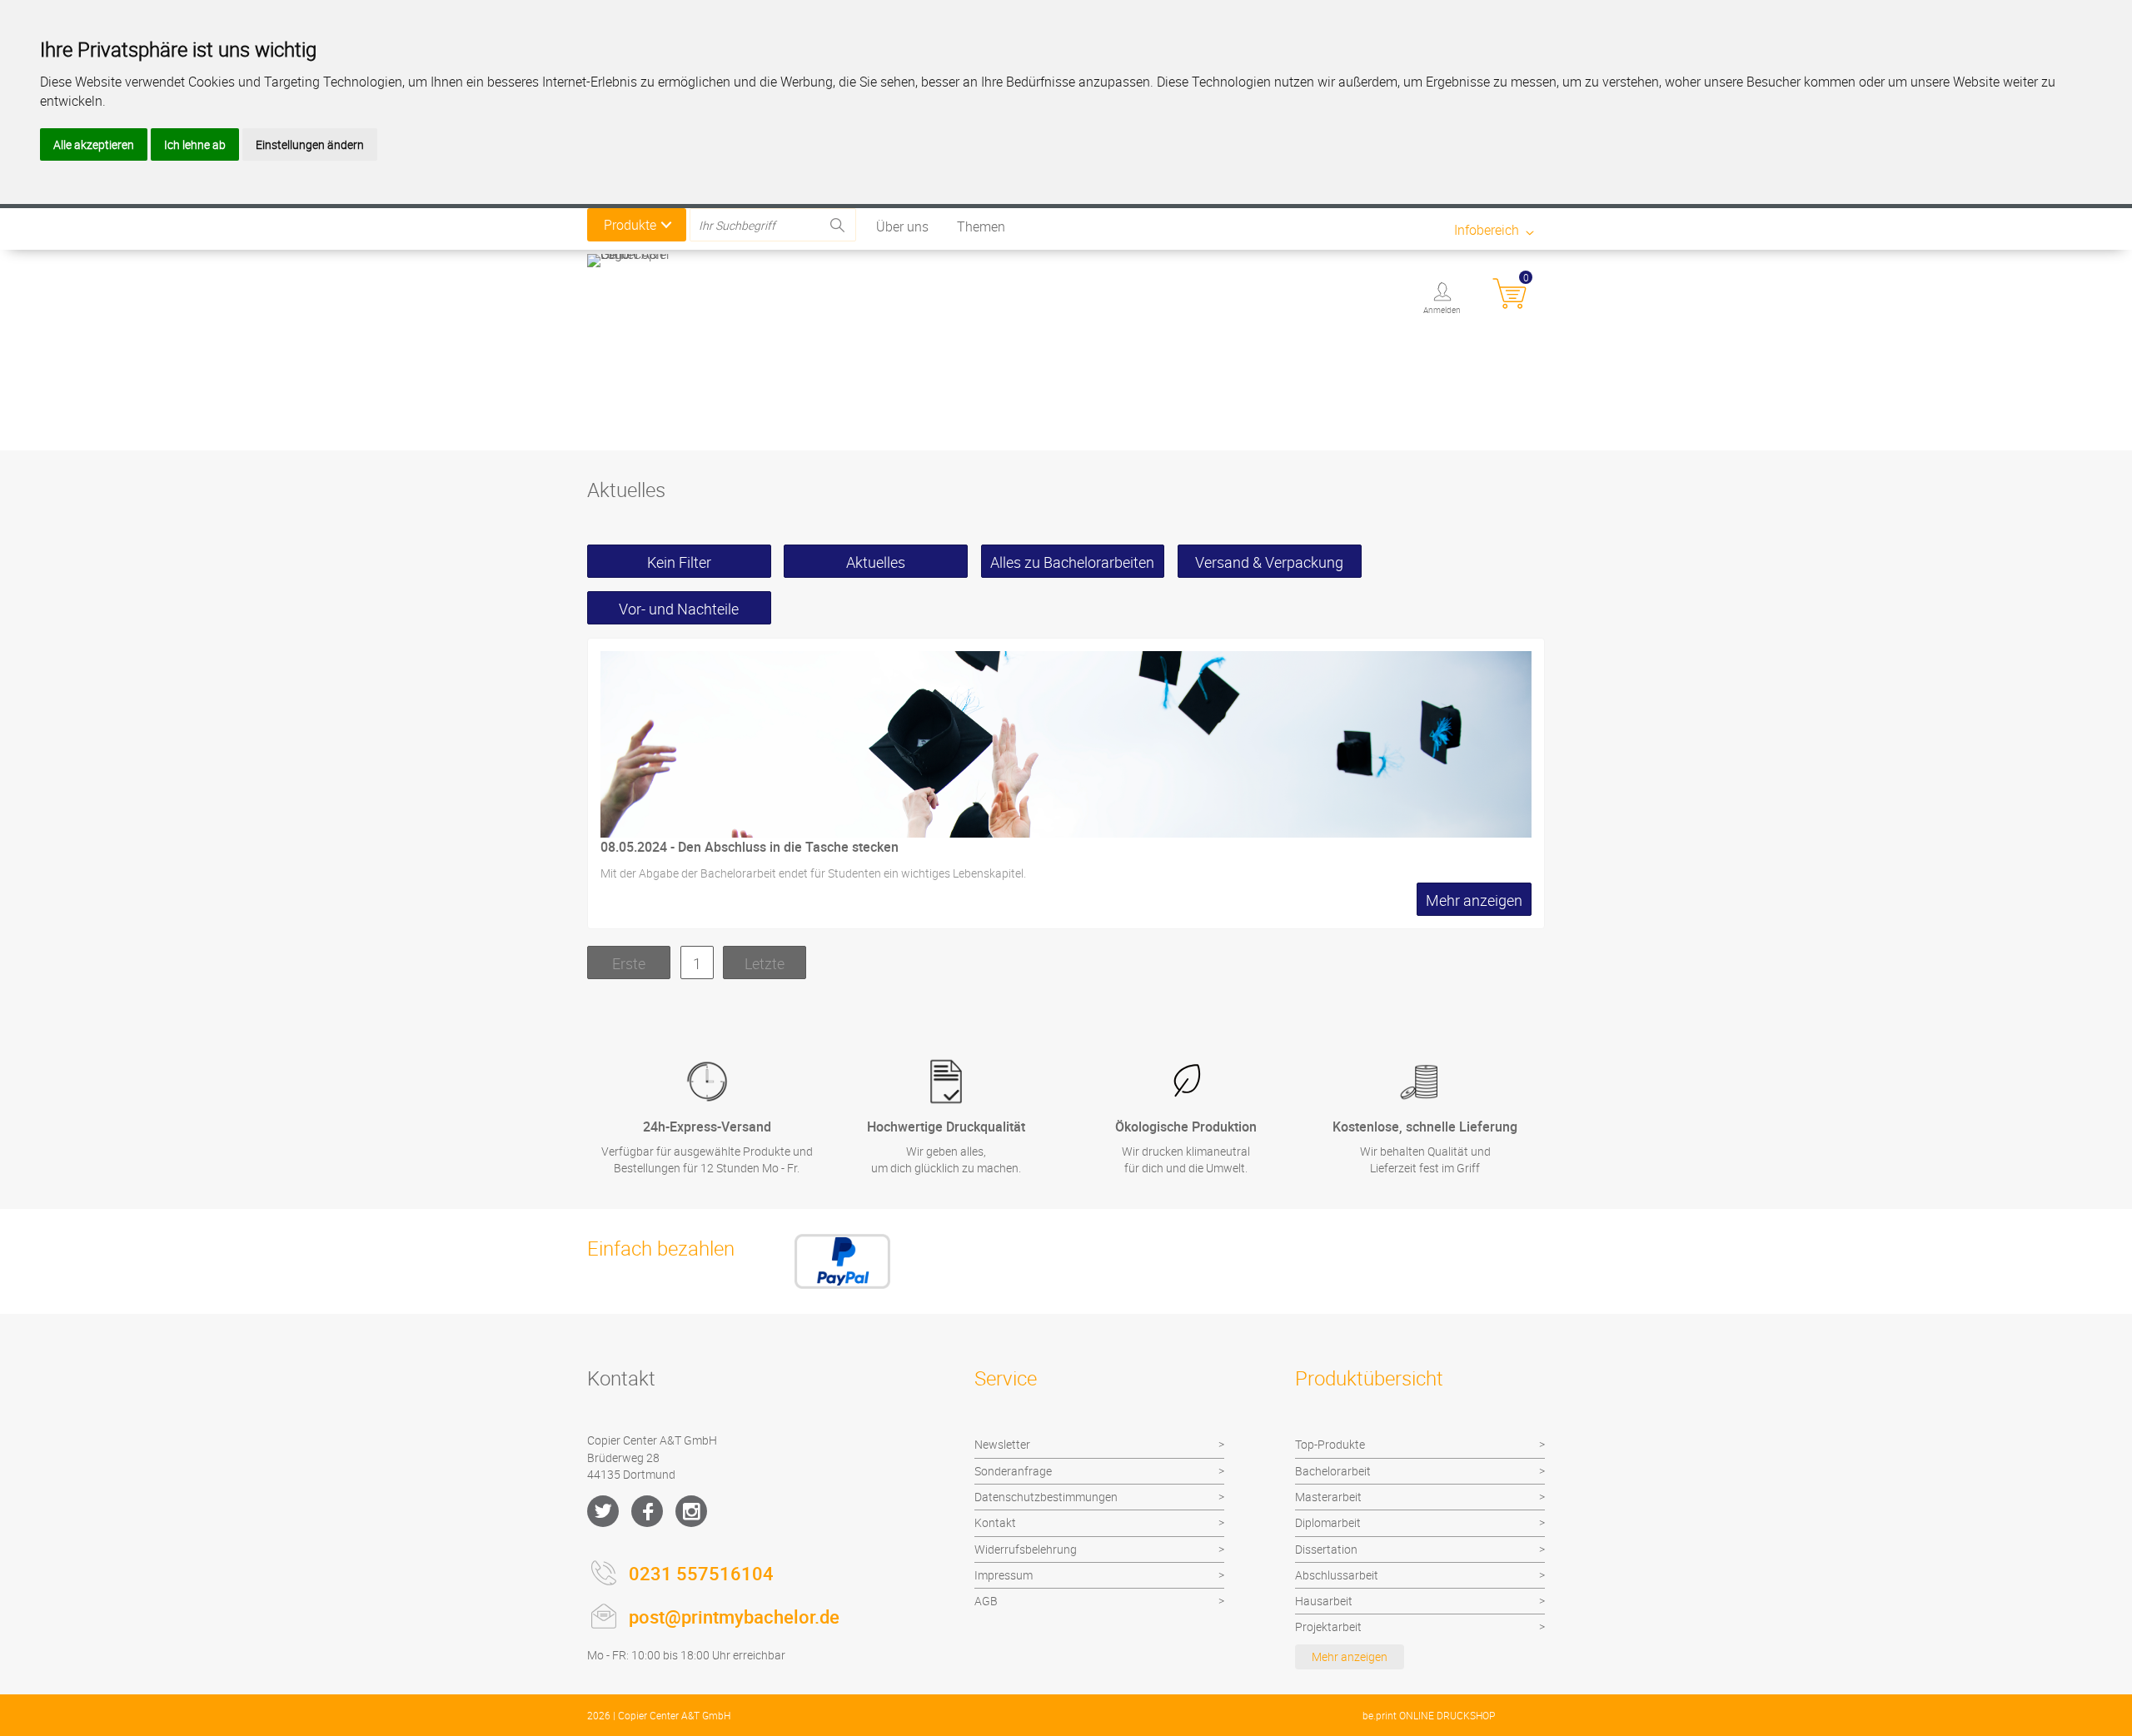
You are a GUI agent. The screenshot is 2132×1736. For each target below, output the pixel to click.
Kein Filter (679, 562)
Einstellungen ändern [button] (310, 144)
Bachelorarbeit (1333, 1471)
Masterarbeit (1328, 1497)
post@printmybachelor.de (734, 1617)
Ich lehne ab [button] (195, 144)
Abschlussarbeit (1337, 1575)
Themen (981, 226)
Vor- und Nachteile (679, 609)
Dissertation (1326, 1549)
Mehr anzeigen (1350, 1656)
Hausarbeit (1324, 1601)
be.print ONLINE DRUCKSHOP (1429, 1715)
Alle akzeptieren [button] (94, 144)
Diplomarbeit (1328, 1522)
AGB (986, 1601)
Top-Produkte (1330, 1444)
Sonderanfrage (1013, 1471)
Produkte (630, 225)
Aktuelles (876, 562)
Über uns (902, 226)
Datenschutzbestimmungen (1046, 1497)
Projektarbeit (1328, 1627)
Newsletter (1002, 1444)
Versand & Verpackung (1269, 562)
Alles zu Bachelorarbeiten (1072, 562)
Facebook (647, 1511)
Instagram (691, 1511)
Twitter (603, 1511)
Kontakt (995, 1522)
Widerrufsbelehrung (1026, 1549)
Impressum (1004, 1575)
